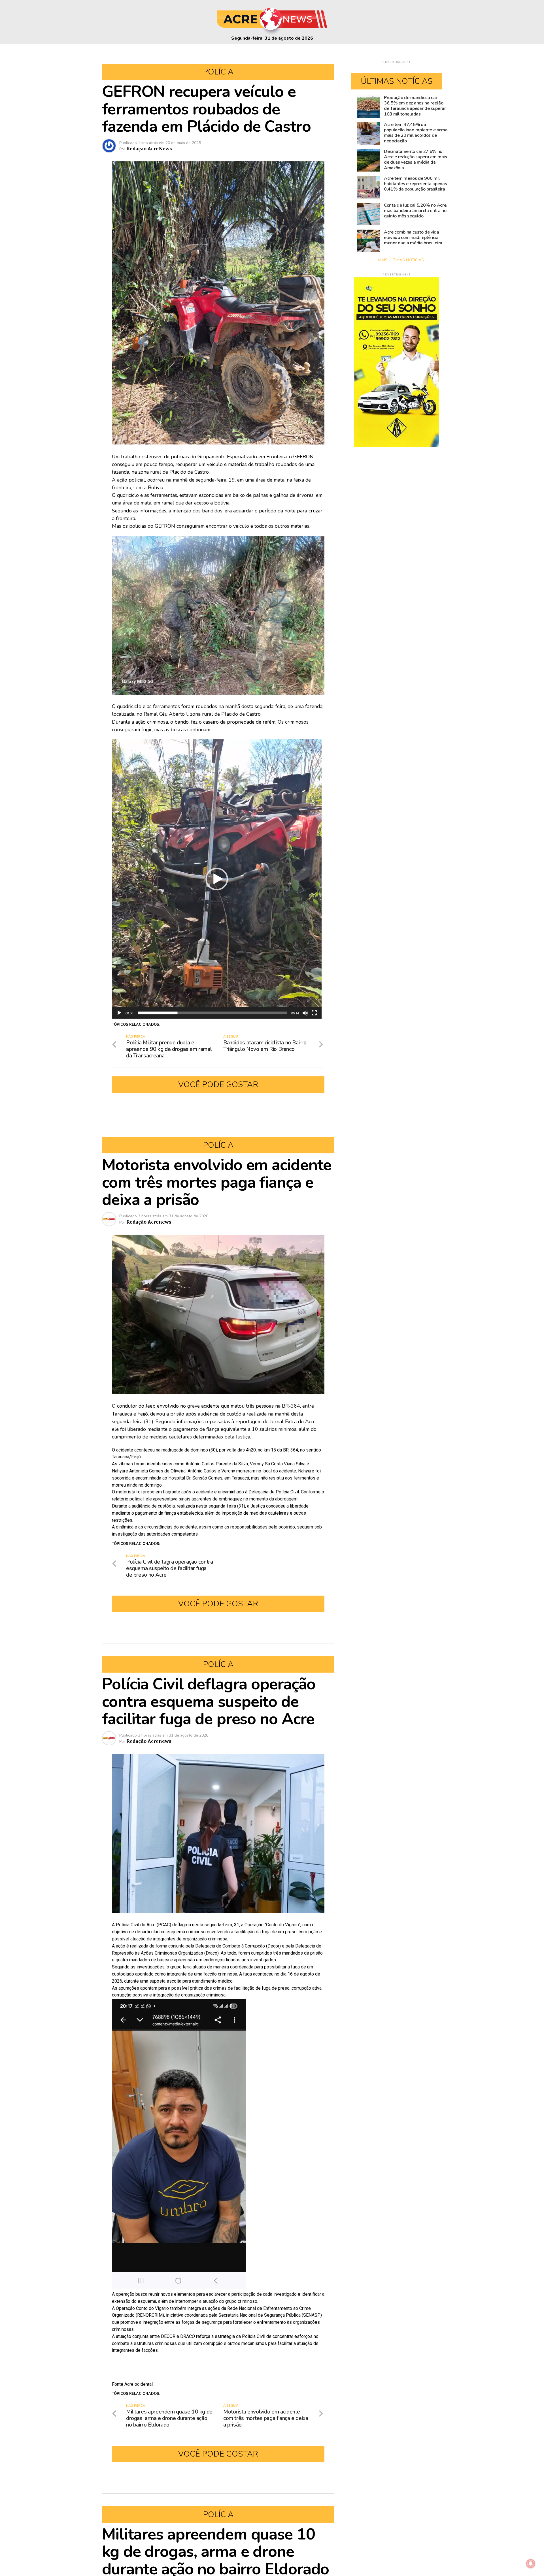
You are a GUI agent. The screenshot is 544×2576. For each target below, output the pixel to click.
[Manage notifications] (531, 2564)
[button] (217, 879)
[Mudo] (305, 1013)
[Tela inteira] (314, 1013)
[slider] (212, 1013)
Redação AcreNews (149, 149)
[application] (217, 879)
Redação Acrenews (149, 1222)
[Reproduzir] (119, 1013)
